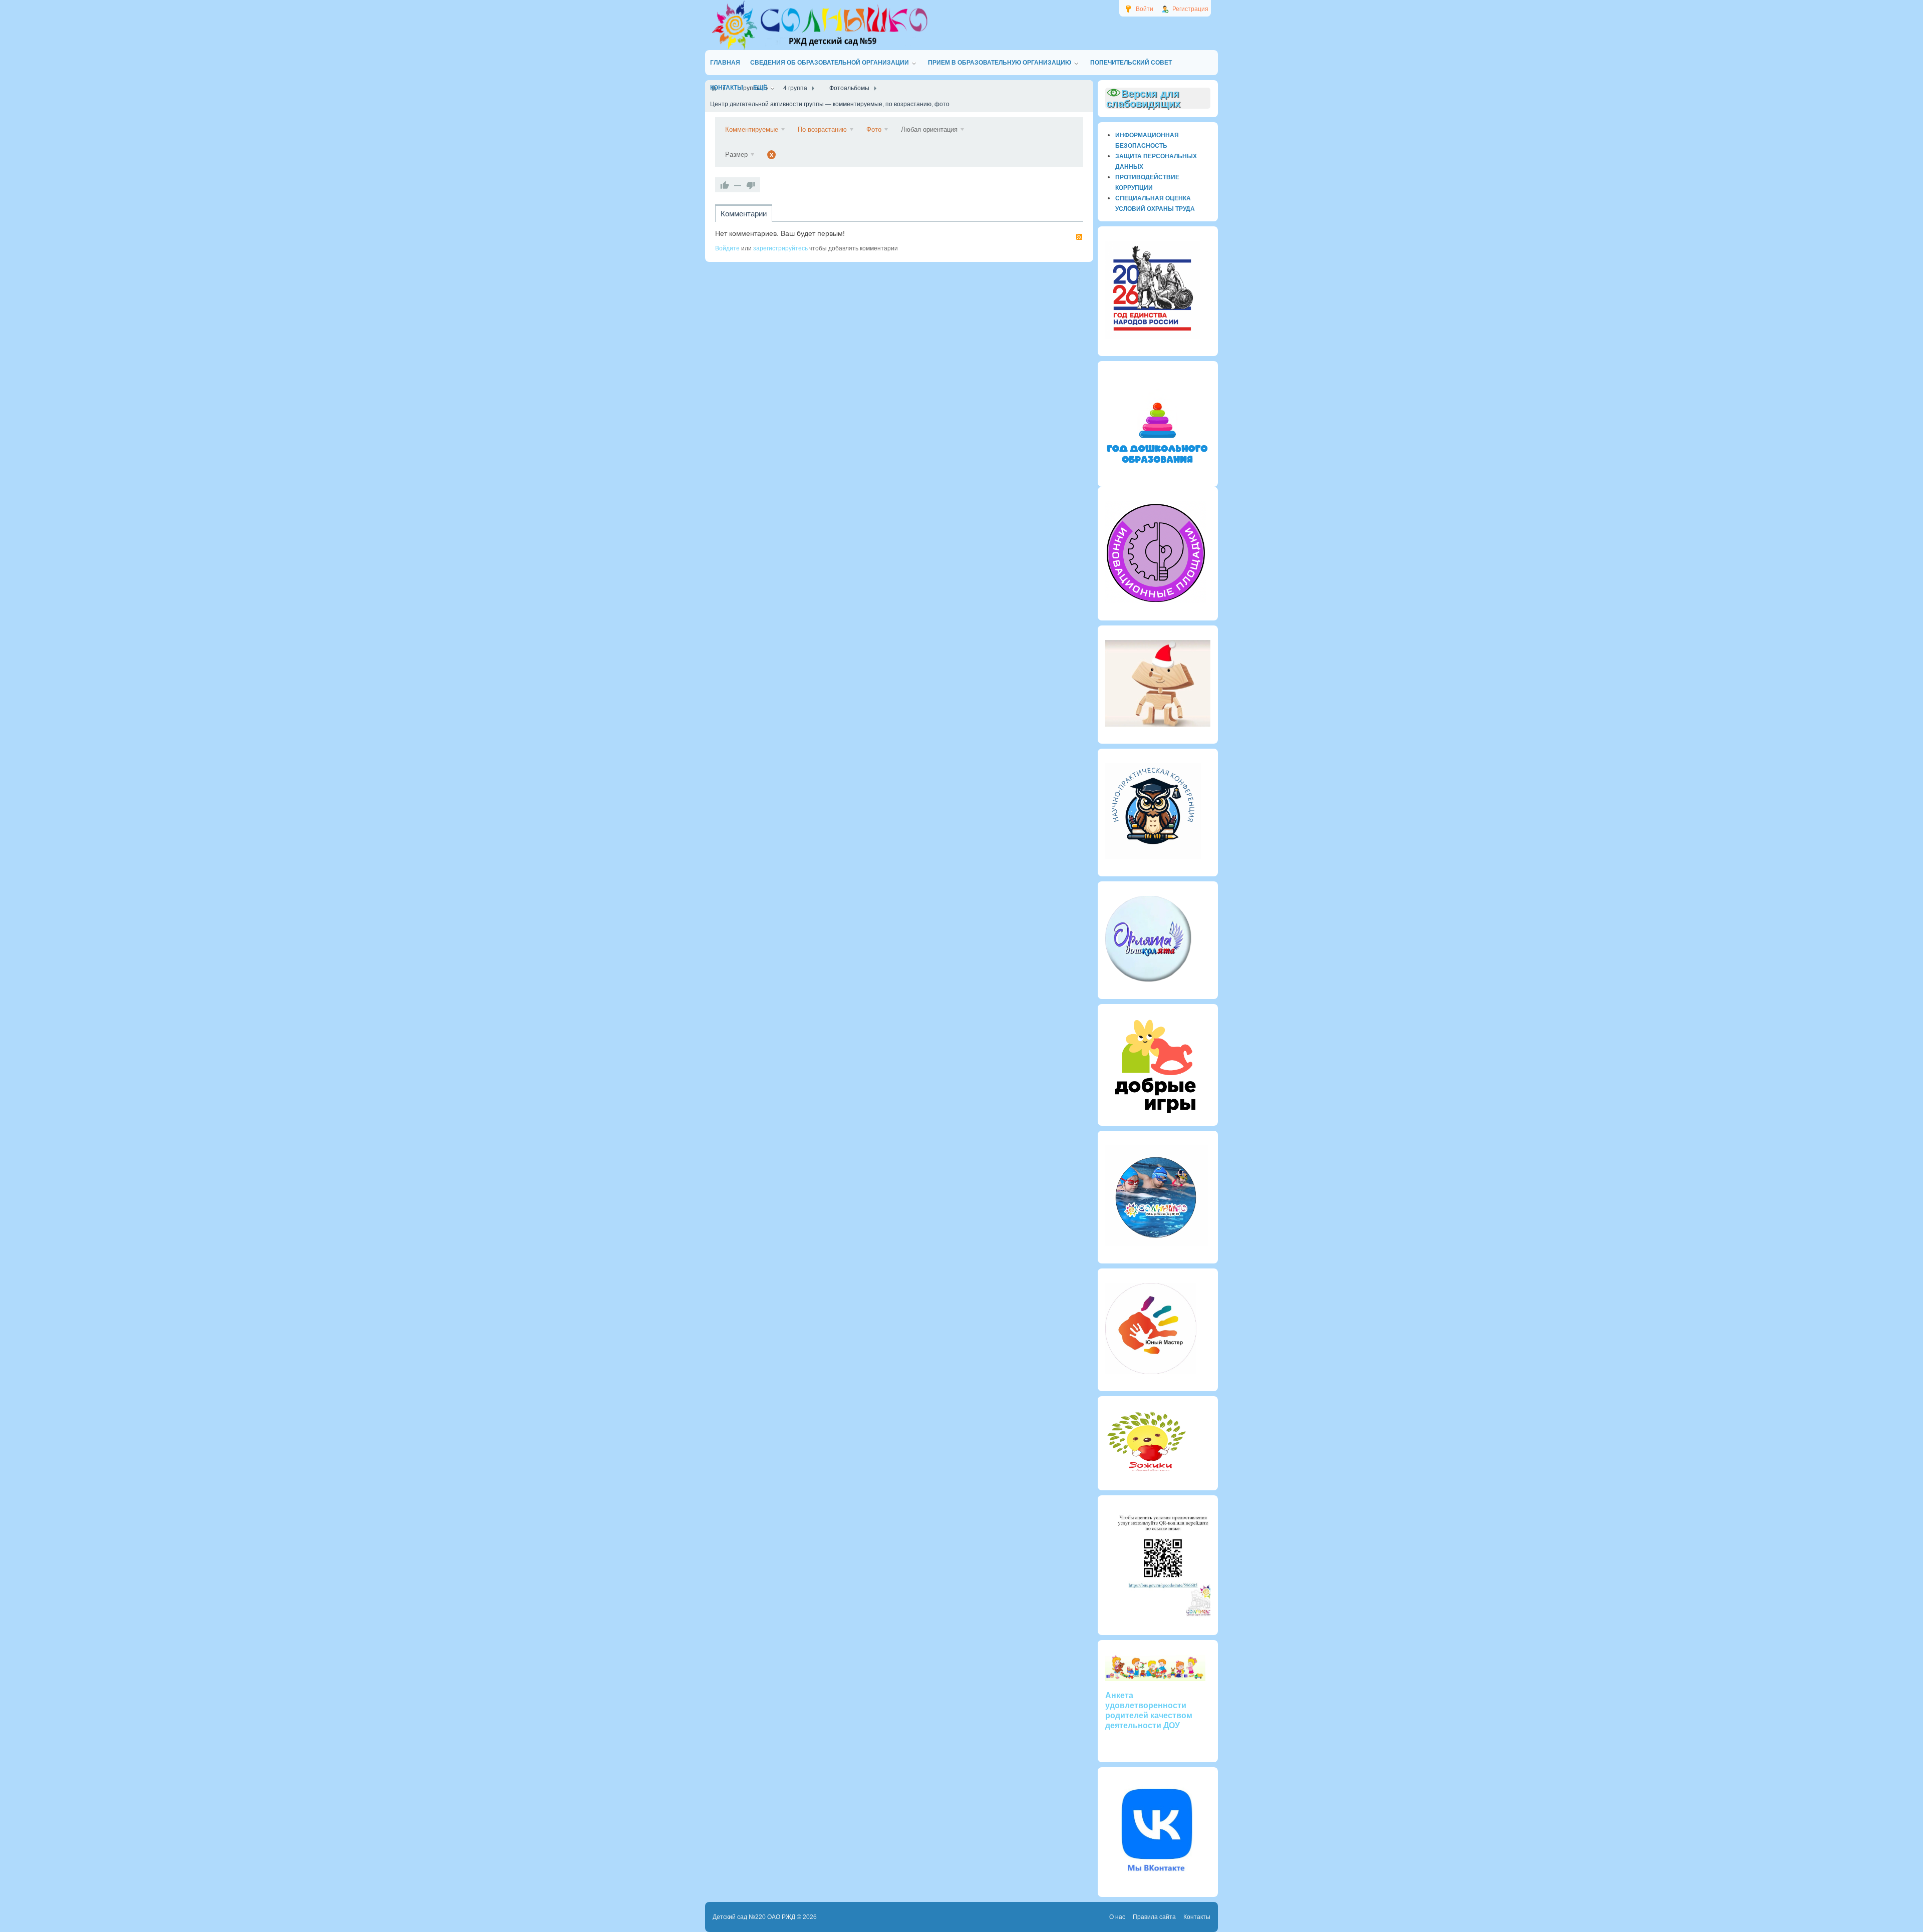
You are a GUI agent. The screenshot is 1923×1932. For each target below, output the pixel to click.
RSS (1079, 237)
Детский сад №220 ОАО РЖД (754, 1917)
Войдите (727, 248)
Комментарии (744, 214)
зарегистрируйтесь (780, 248)
